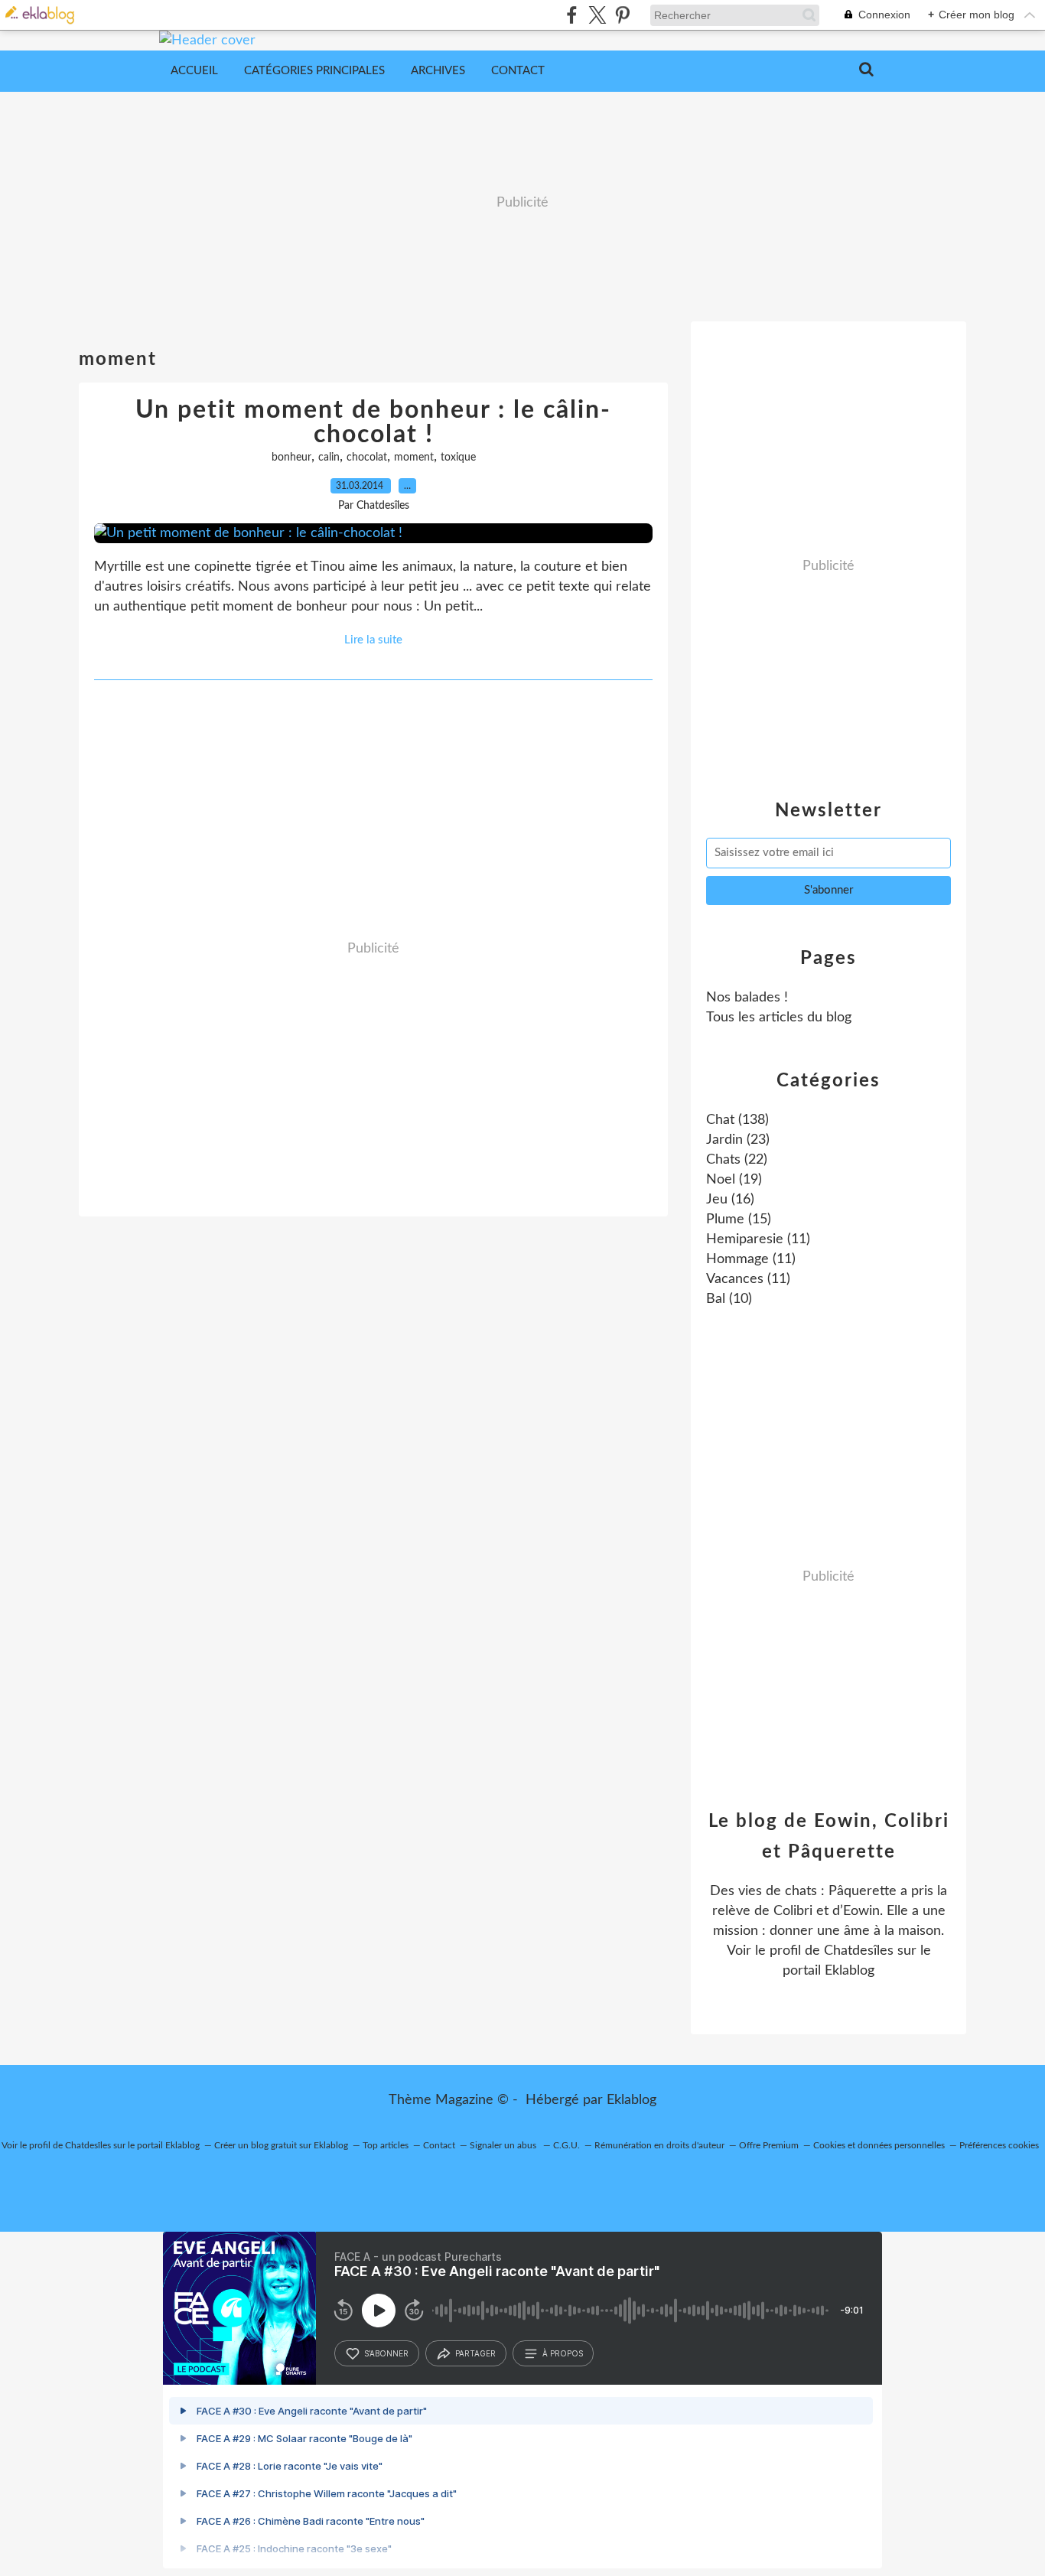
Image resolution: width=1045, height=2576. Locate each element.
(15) (739, 1220)
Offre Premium (769, 2145)
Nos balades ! (747, 998)
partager (475, 2353)
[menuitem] (194, 71)
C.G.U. (566, 2145)
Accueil (194, 71)
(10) (729, 1299)
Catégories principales (314, 71)
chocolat (367, 458)
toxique (458, 458)
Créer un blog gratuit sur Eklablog (281, 2145)
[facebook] (572, 15)
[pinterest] (622, 15)
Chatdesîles (859, 1951)
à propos (563, 2353)
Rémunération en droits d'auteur (659, 2145)
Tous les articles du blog (779, 1018)
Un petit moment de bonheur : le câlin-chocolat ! (373, 422)
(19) (734, 1180)
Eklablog (632, 2100)
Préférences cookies (999, 2145)
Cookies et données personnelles (879, 2145)
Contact (518, 71)
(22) (737, 1160)
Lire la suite (373, 640)
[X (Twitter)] (597, 15)
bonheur (291, 458)
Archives (438, 71)
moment (414, 458)
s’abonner (386, 2353)
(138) (737, 1120)
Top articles (386, 2145)
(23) (738, 1140)
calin (329, 458)
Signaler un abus (504, 2145)
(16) (730, 1200)
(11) (758, 1239)
